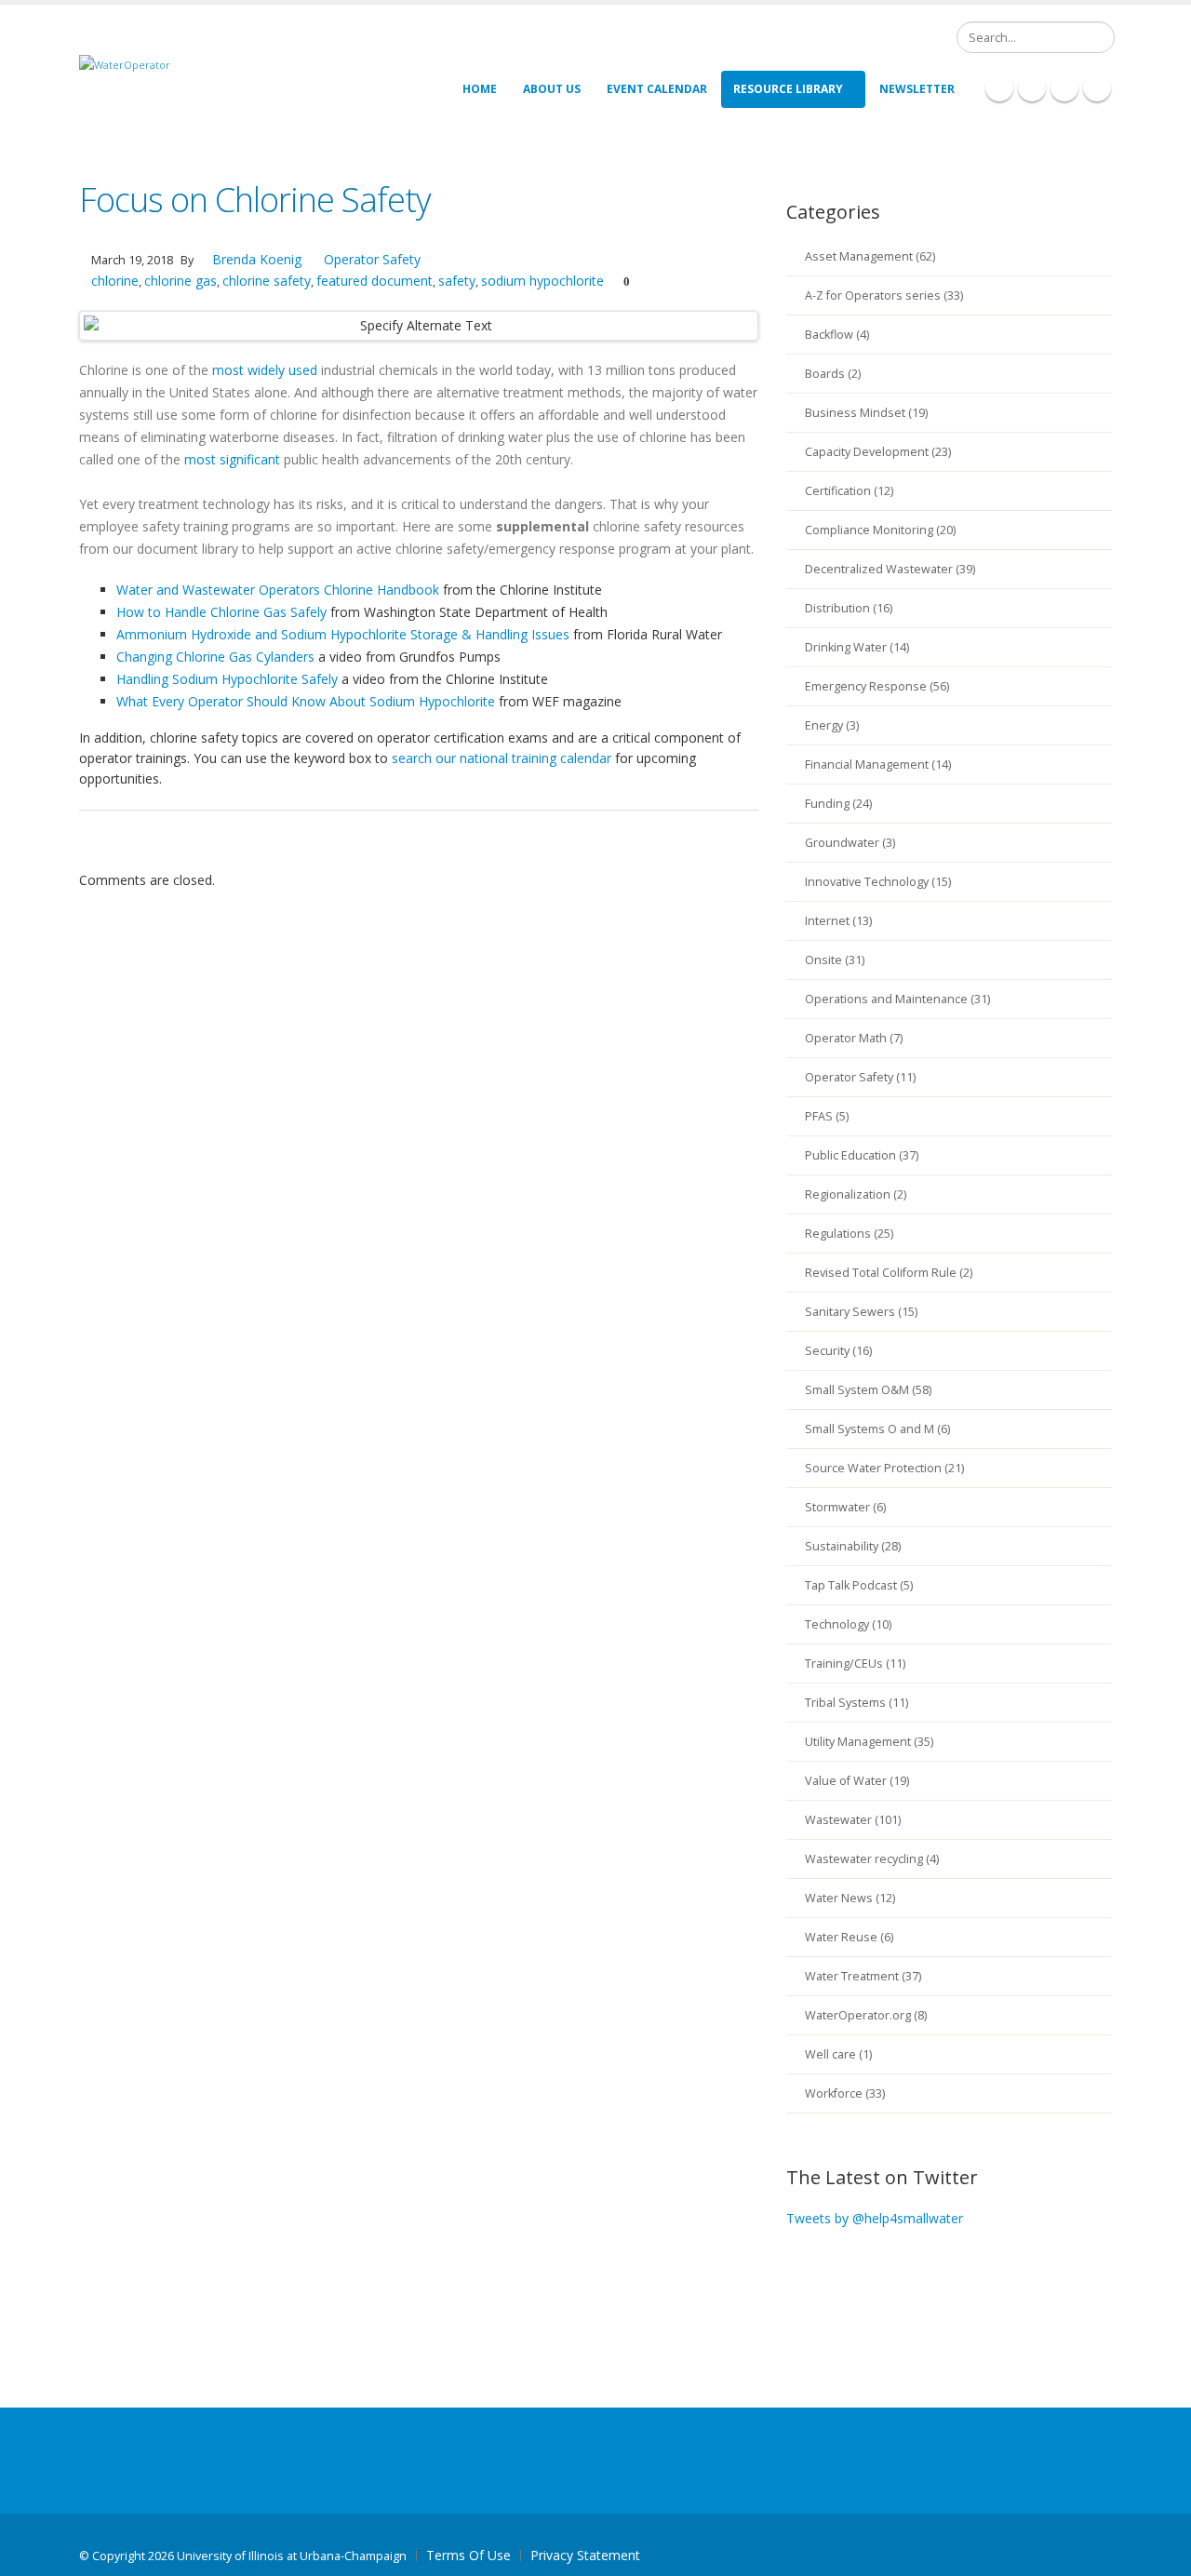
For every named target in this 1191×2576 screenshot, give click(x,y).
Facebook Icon (999, 87)
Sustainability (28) (853, 1546)
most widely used (265, 370)
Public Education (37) (862, 1155)
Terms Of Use (468, 2555)
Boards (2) (833, 374)
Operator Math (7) (854, 1038)
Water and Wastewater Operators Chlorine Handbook (278, 590)
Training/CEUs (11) (855, 1664)
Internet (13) (838, 921)
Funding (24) (838, 804)
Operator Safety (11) (860, 1077)
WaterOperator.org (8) (866, 2015)
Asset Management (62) (870, 256)
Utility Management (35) (869, 1742)
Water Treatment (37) (863, 1976)
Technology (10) (848, 1624)
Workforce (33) (845, 2093)
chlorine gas (181, 281)
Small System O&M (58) (868, 1390)
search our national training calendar (502, 758)
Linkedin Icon (1032, 87)
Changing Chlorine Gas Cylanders (215, 657)
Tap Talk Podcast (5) (859, 1585)
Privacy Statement (585, 2555)
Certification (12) (849, 491)
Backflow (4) (837, 335)
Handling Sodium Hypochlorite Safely (227, 679)
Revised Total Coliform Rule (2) (889, 1273)
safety (457, 281)
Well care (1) (838, 2054)
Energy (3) (832, 725)
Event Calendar (657, 89)
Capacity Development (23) (878, 452)
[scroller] (1159, 2554)
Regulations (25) (849, 1234)
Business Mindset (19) (866, 413)
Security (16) (838, 1351)
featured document (375, 281)
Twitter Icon (1064, 87)
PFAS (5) (827, 1116)
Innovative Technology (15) (878, 882)
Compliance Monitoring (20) (880, 530)
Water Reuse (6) (849, 1937)
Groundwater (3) (850, 843)
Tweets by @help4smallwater (875, 2218)
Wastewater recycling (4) (872, 1859)
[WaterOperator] (125, 64)
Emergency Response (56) (877, 686)
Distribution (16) (849, 608)
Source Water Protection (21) (884, 1468)
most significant (232, 459)
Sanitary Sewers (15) (861, 1312)
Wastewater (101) (853, 1820)
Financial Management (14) (878, 765)
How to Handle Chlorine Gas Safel (218, 612)
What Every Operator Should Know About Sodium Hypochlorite (306, 701)
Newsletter (917, 89)
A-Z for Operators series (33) (884, 295)
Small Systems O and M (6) (877, 1429)
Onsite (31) (835, 960)
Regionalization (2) (856, 1194)
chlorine (115, 281)
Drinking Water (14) (857, 647)
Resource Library (788, 89)
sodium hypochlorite (542, 281)
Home (480, 89)
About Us (552, 89)
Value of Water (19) (857, 1781)
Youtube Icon (1097, 87)
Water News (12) (850, 1898)
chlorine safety (267, 281)
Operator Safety (372, 259)
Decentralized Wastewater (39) (890, 569)
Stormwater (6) (845, 1507)
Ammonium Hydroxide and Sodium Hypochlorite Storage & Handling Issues (343, 634)
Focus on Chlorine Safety (255, 200)
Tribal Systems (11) (856, 1703)
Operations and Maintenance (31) (897, 999)
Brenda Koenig (255, 259)
